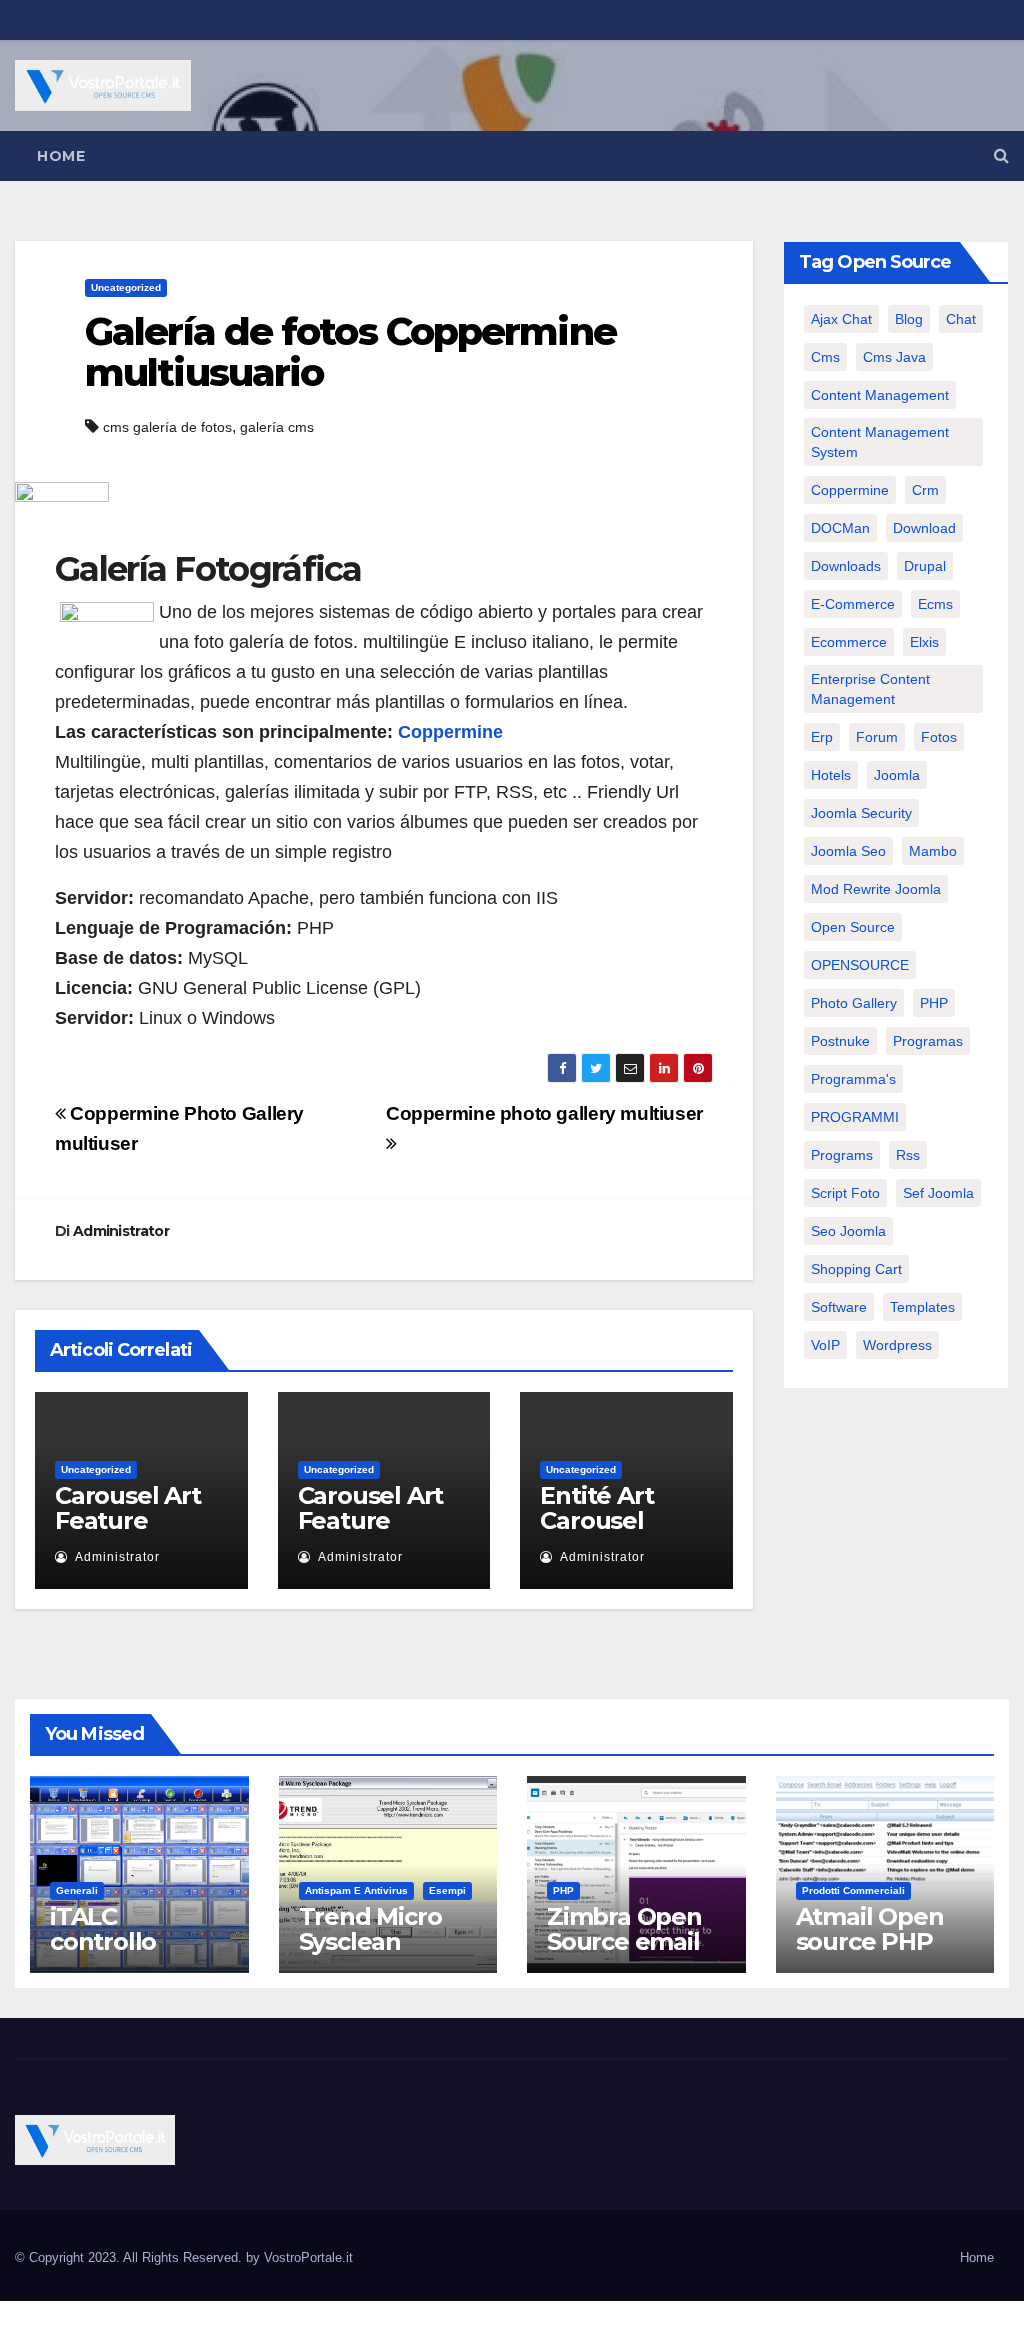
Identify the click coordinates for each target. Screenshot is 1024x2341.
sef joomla (938, 1193)
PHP (934, 1003)
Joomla (897, 775)
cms (825, 357)
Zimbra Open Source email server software (624, 1954)
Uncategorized (126, 287)
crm (925, 490)
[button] (1001, 155)
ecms (935, 604)
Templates (922, 1307)
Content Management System (880, 442)
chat (961, 319)
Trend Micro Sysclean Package (370, 1941)
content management (880, 395)
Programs (842, 1155)
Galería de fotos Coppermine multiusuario (350, 352)
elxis (924, 642)
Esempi (447, 1890)
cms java (894, 357)
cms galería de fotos (167, 427)
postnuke (840, 1041)
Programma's (853, 1079)
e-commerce (853, 604)
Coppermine (450, 732)
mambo (933, 851)
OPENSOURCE (860, 965)
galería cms (277, 427)
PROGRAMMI (855, 1117)
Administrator (121, 1231)
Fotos (939, 737)
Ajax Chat (841, 319)
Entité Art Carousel (596, 1508)
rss (908, 1155)
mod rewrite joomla (876, 889)
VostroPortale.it (308, 2257)
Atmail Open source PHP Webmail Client (870, 1954)
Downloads (846, 566)
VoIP (825, 1345)
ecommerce (849, 642)
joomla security (861, 813)
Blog (909, 319)
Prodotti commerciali (853, 1890)
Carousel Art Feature (128, 1508)
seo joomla (848, 1231)
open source (853, 927)
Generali (77, 1890)
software (839, 1307)
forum (877, 737)
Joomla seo (848, 851)
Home (61, 156)
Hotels (831, 775)
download (924, 528)
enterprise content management (870, 689)
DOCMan (840, 528)
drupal (925, 566)
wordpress (897, 1345)
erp (822, 737)
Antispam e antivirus (356, 1890)
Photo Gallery (854, 1003)
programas (928, 1041)
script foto (845, 1193)
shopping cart (856, 1269)
